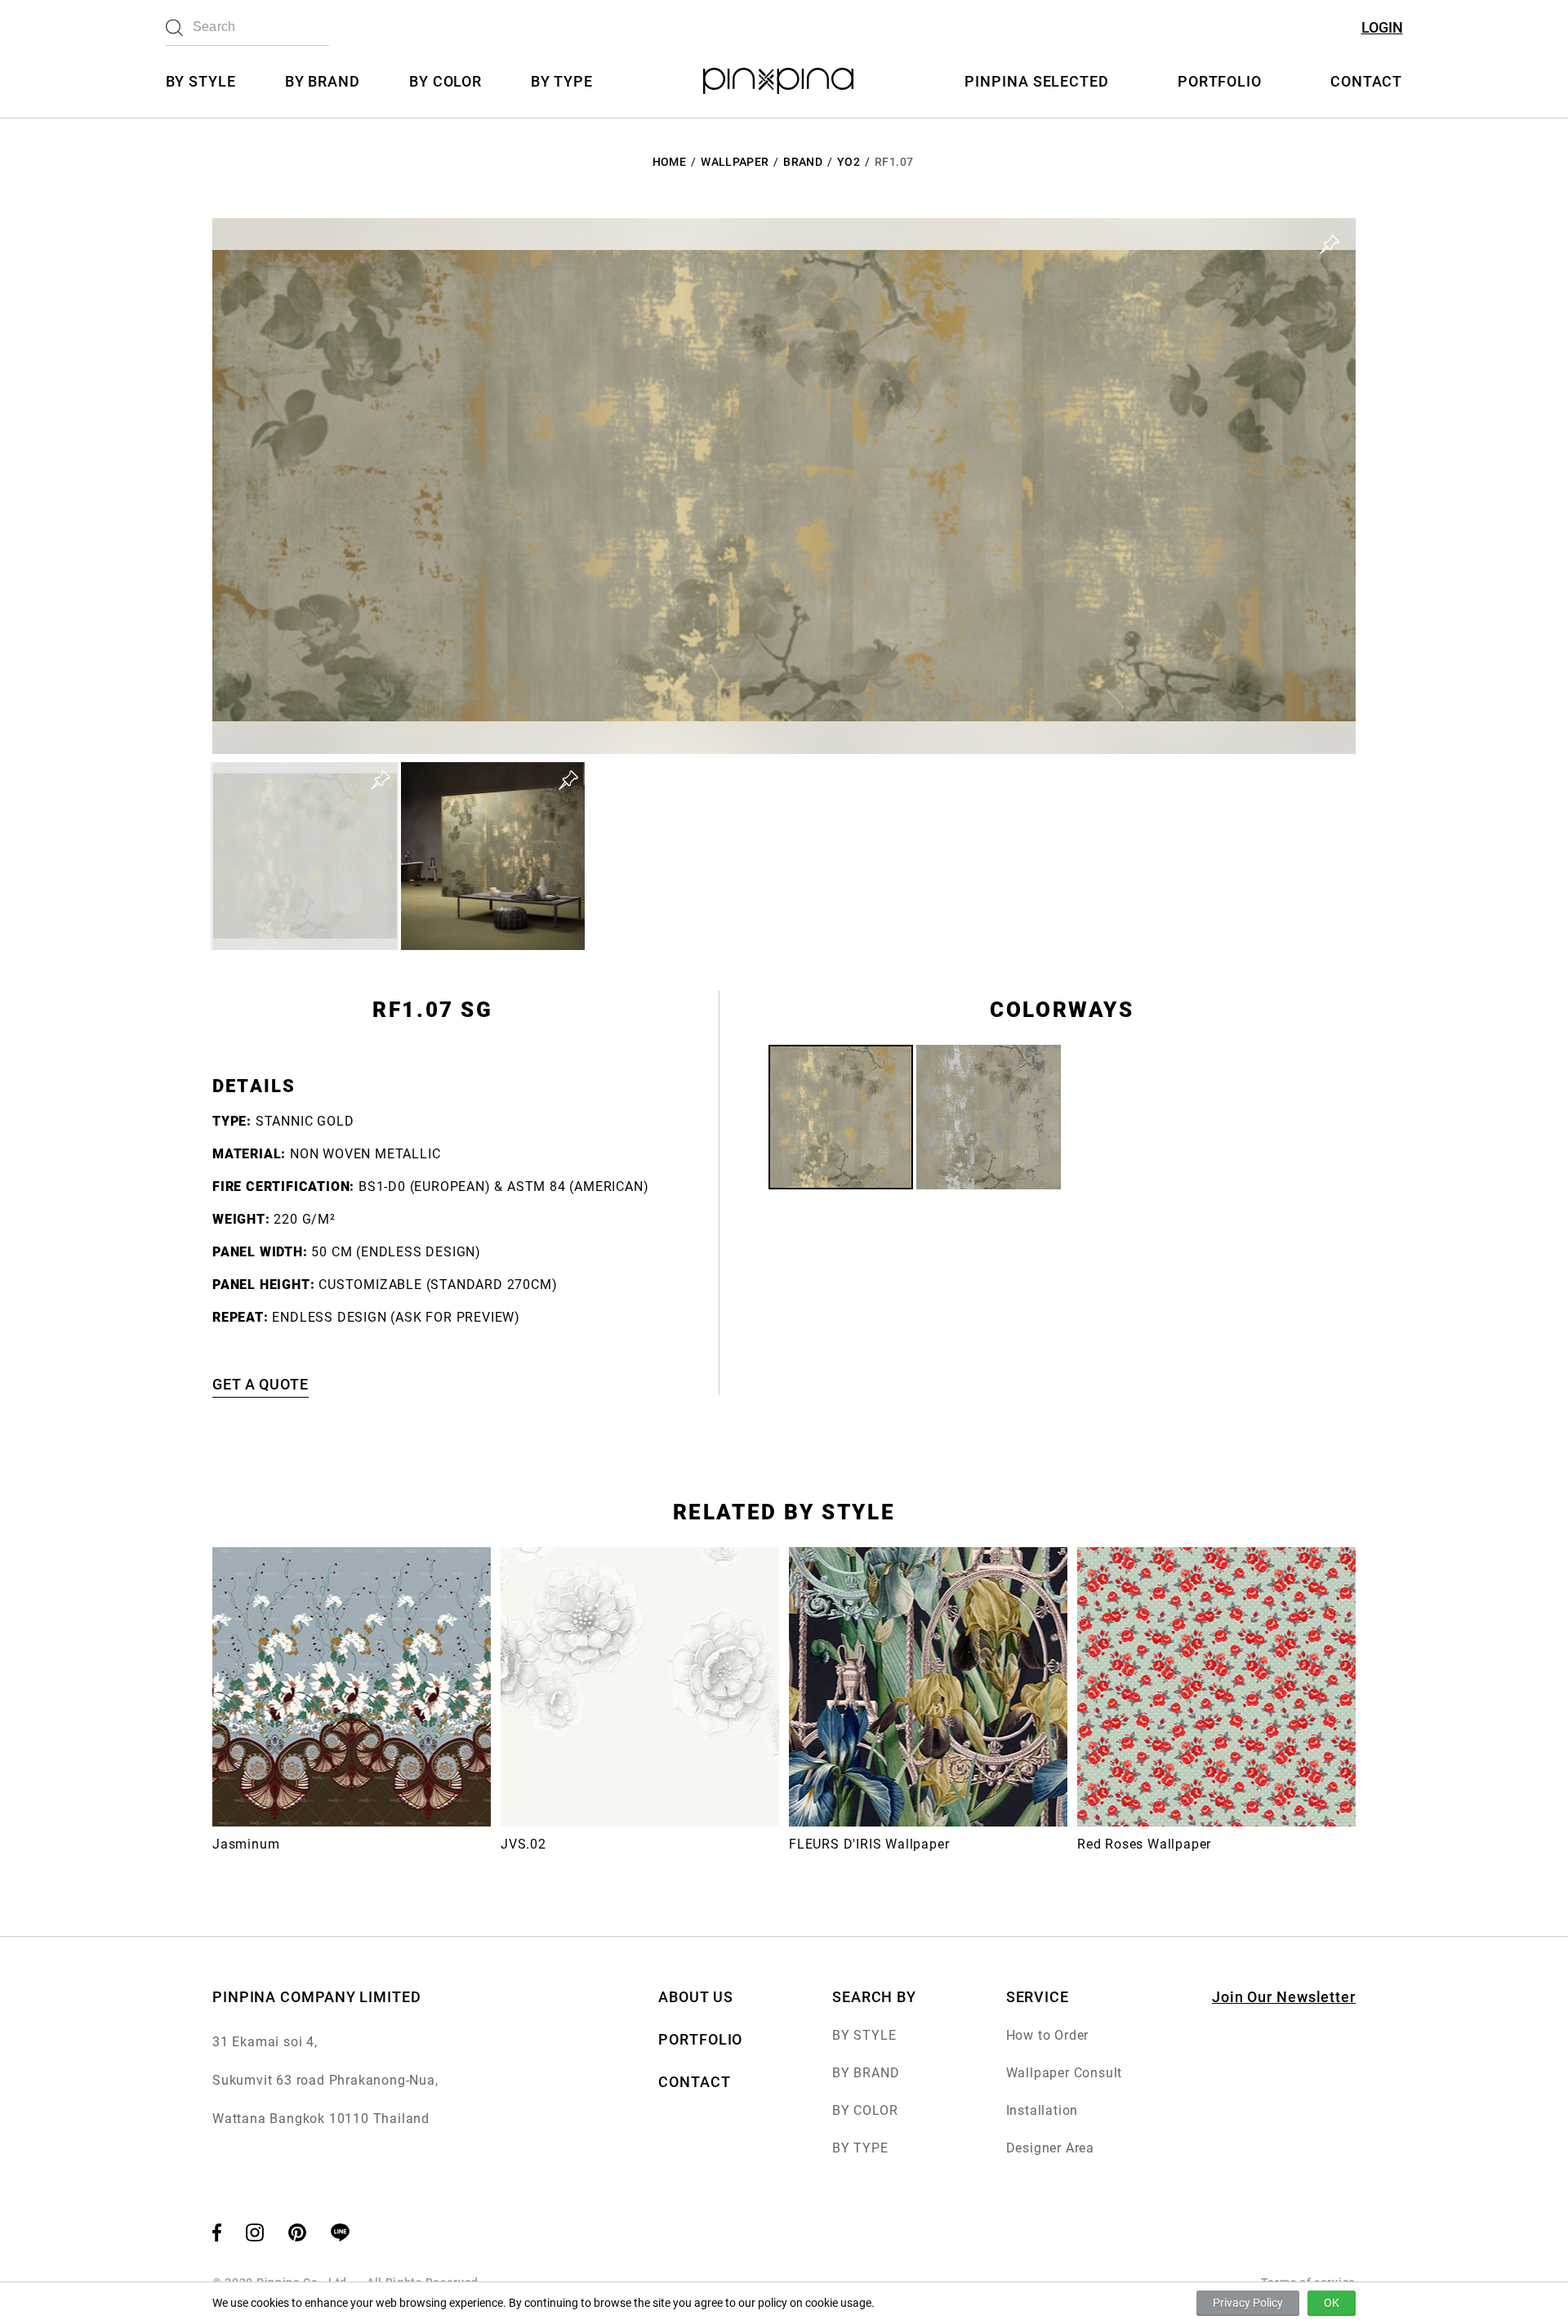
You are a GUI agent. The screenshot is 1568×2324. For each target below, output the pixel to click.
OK (1332, 2303)
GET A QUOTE (261, 1384)
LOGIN (1382, 27)
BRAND (803, 162)
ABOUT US (695, 1997)
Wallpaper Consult (1065, 2073)
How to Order (1048, 2035)
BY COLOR (445, 81)
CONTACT (1366, 81)
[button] (305, 856)
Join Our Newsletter (1284, 1997)
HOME (669, 162)
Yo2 (849, 162)
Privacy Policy (1248, 2303)
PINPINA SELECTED (1036, 81)
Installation (1042, 2110)
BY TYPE (561, 81)
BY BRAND (323, 81)
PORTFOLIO (1220, 81)
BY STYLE (201, 81)
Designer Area (1050, 2148)
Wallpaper (735, 162)
